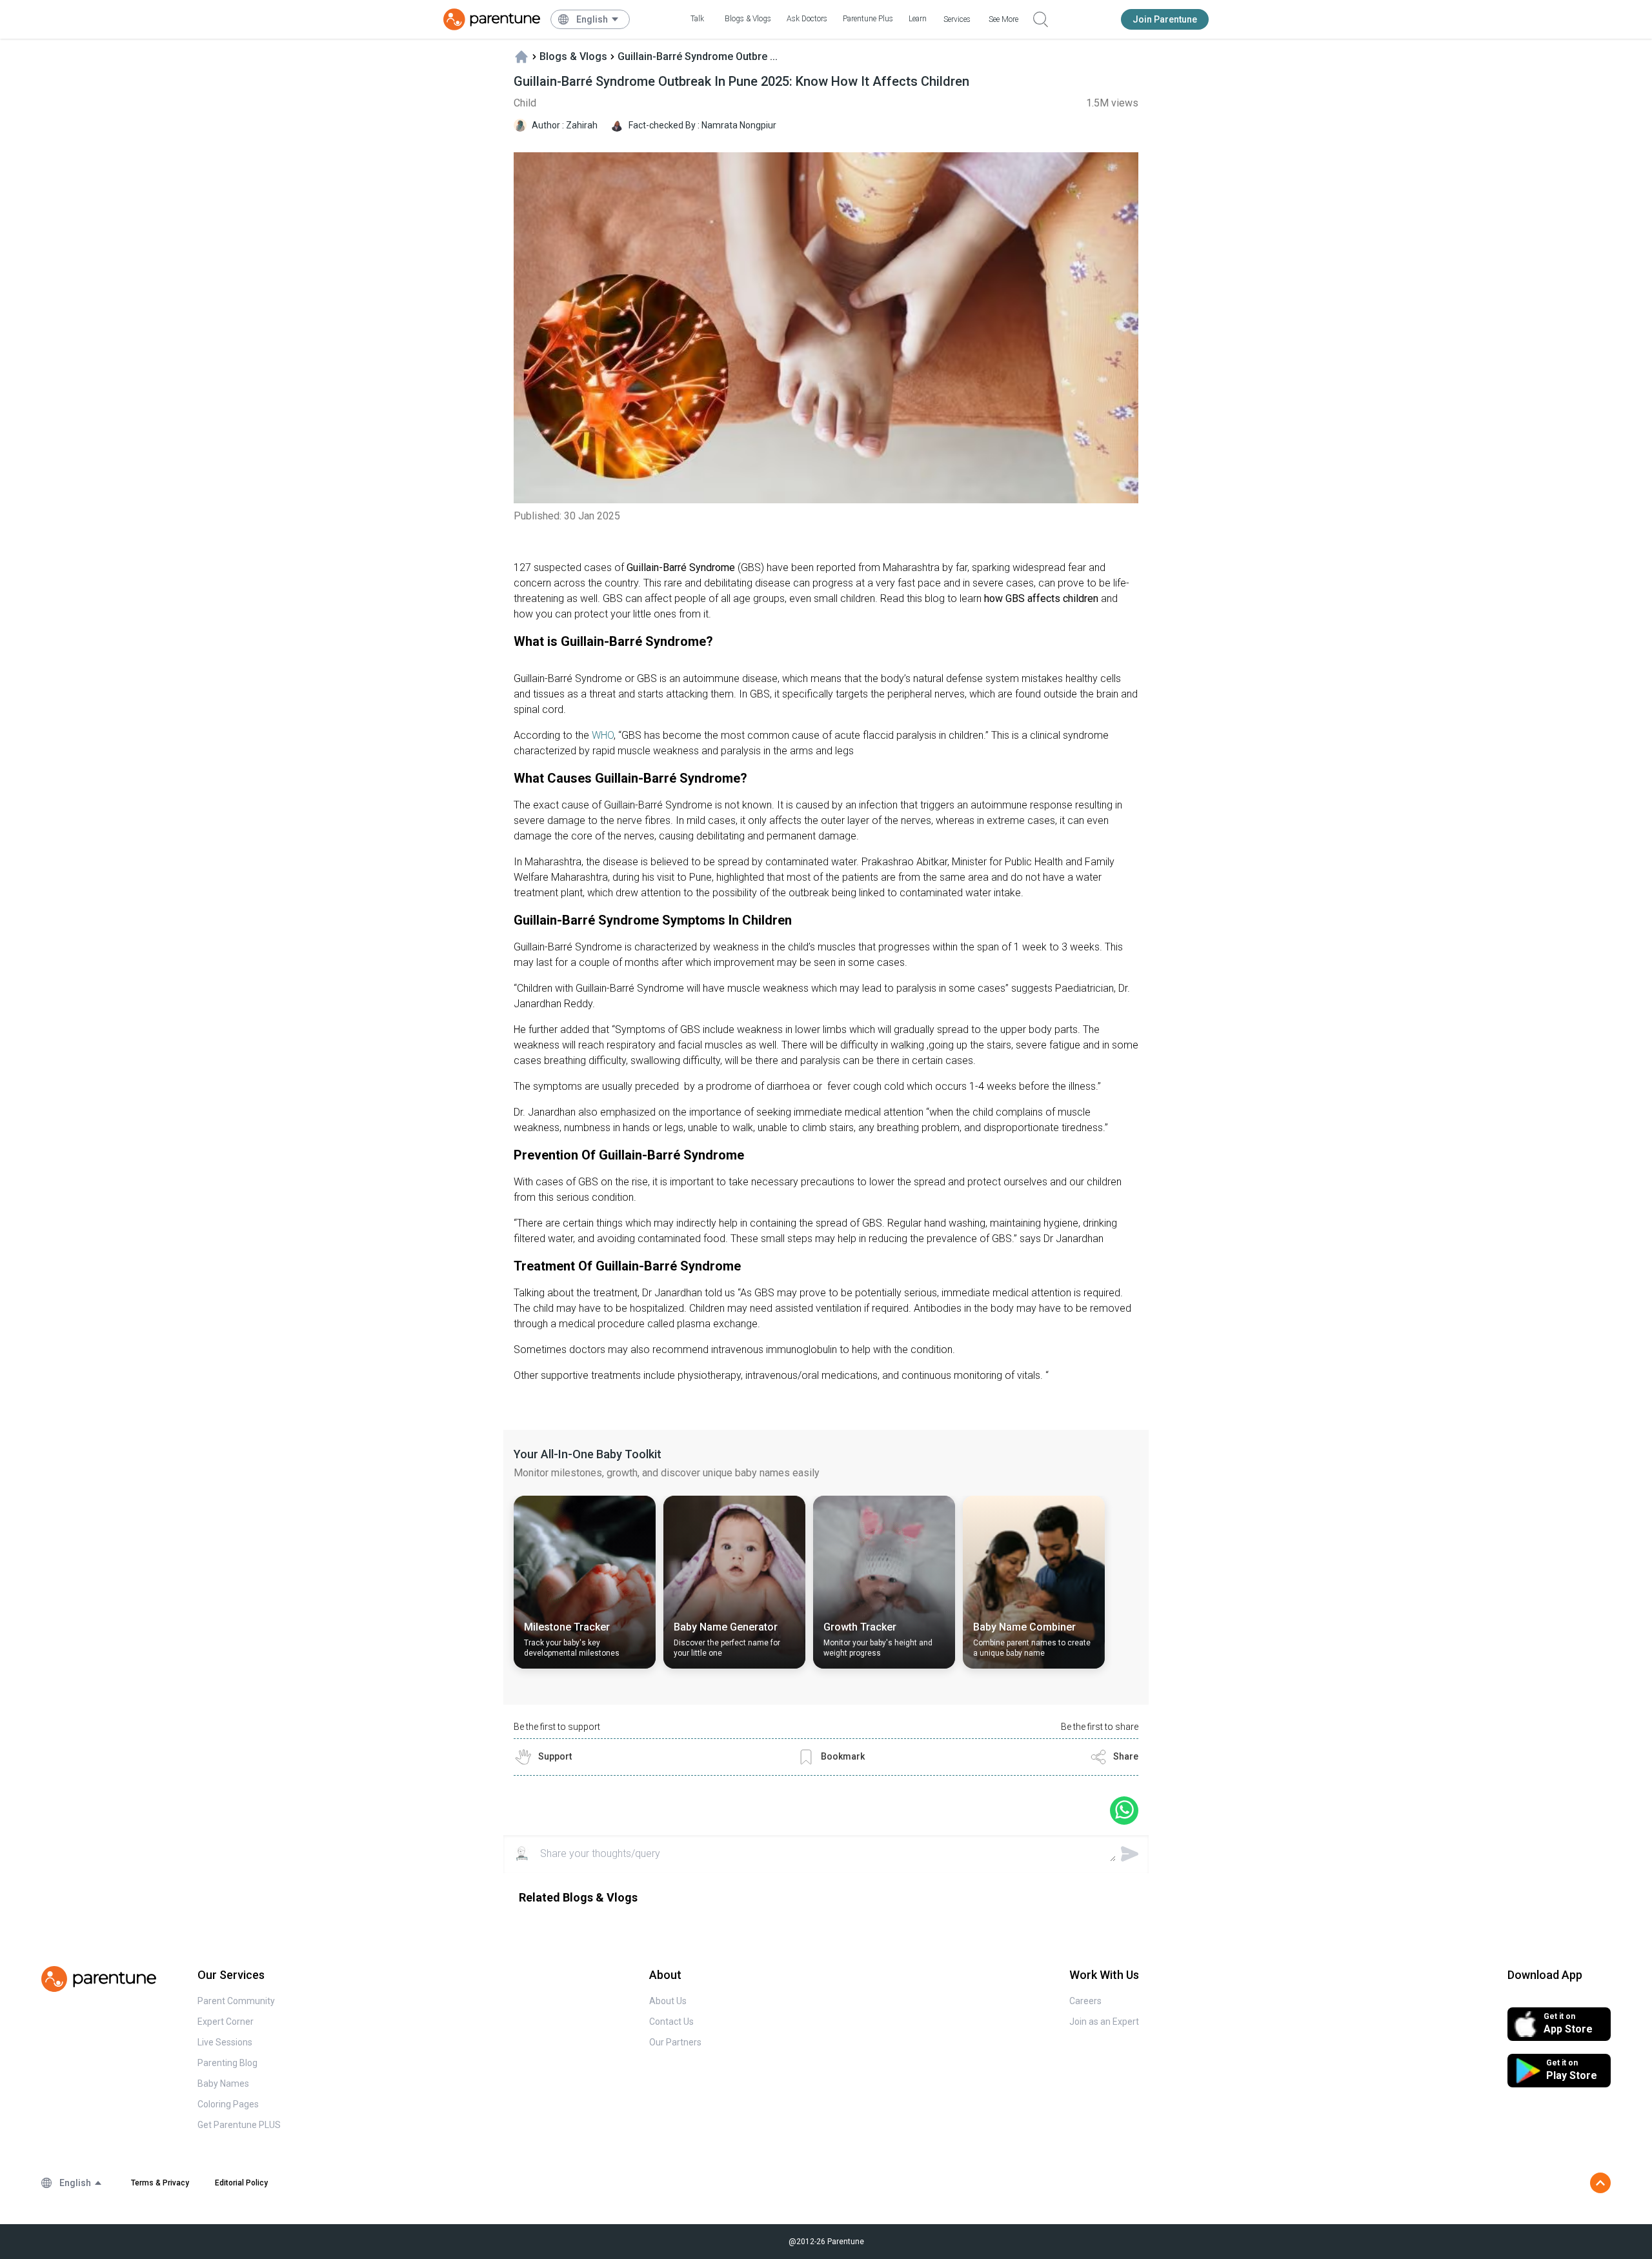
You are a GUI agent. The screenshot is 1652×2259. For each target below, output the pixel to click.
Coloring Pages (228, 2104)
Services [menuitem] (957, 19)
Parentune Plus (868, 19)
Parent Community (236, 2001)
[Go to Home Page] (492, 19)
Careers (1085, 2001)
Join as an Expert (1104, 2022)
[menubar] (598, 19)
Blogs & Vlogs (748, 19)
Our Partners (675, 2042)
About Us (668, 2001)
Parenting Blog (227, 2063)
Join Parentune (1165, 19)
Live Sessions (225, 2042)
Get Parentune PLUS (239, 2125)
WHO (601, 735)
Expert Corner (226, 2022)
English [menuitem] (592, 19)
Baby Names (223, 2083)
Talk (697, 19)
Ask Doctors (807, 19)
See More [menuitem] (1003, 19)
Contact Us (671, 2022)
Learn (918, 19)
